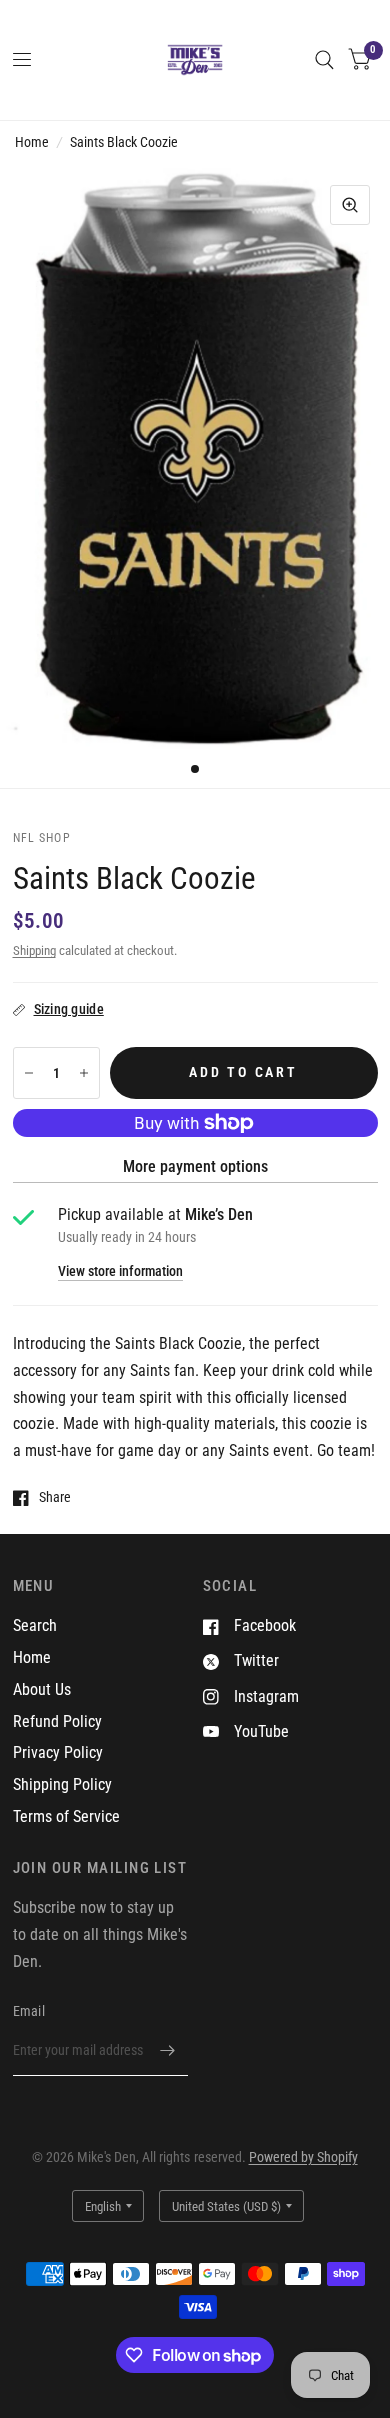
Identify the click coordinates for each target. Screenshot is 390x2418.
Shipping (34, 950)
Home (32, 142)
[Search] (324, 60)
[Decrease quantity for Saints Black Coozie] (29, 1073)
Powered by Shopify (303, 2157)
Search (35, 1625)
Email (29, 2011)
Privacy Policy (58, 1752)
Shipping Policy (62, 1784)
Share (55, 1497)
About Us (42, 1689)
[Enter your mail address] (168, 2050)
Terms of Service (66, 1816)
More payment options (195, 1166)
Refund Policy (57, 1721)
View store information (120, 1272)
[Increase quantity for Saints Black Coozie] (84, 1073)
